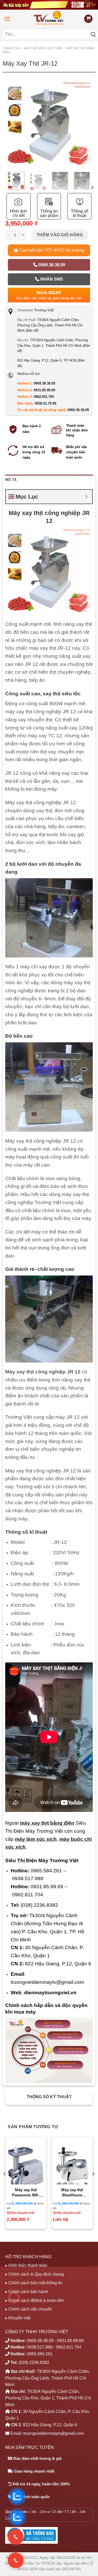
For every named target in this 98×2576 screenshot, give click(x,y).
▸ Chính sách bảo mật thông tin (34, 2283)
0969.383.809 (24, 2203)
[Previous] (10, 138)
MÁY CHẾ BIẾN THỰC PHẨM (43, 48)
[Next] (88, 138)
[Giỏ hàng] (88, 19)
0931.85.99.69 (44, 390)
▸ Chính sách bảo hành (27, 2292)
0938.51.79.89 (45, 403)
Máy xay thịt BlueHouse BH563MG (72, 2193)
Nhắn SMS (51, 279)
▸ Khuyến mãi (18, 2318)
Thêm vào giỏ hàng (60, 235)
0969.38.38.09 (51, 265)
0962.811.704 (44, 397)
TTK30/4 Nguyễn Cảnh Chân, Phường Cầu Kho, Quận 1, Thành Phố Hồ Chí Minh (54, 345)
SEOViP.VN (71, 2569)
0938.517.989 (40, 2347)
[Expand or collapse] (86, 497)
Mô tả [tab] (11, 480)
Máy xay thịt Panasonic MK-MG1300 (26, 2193)
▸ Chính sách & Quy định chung (34, 2274)
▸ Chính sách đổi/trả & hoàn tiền (35, 2301)
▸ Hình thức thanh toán (26, 2265)
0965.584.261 (40, 2354)
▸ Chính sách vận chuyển (29, 2309)
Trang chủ (11, 48)
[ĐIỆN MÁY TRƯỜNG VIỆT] (49, 19)
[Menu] (7, 19)
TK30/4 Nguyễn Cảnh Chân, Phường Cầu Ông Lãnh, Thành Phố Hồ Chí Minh (50, 325)
